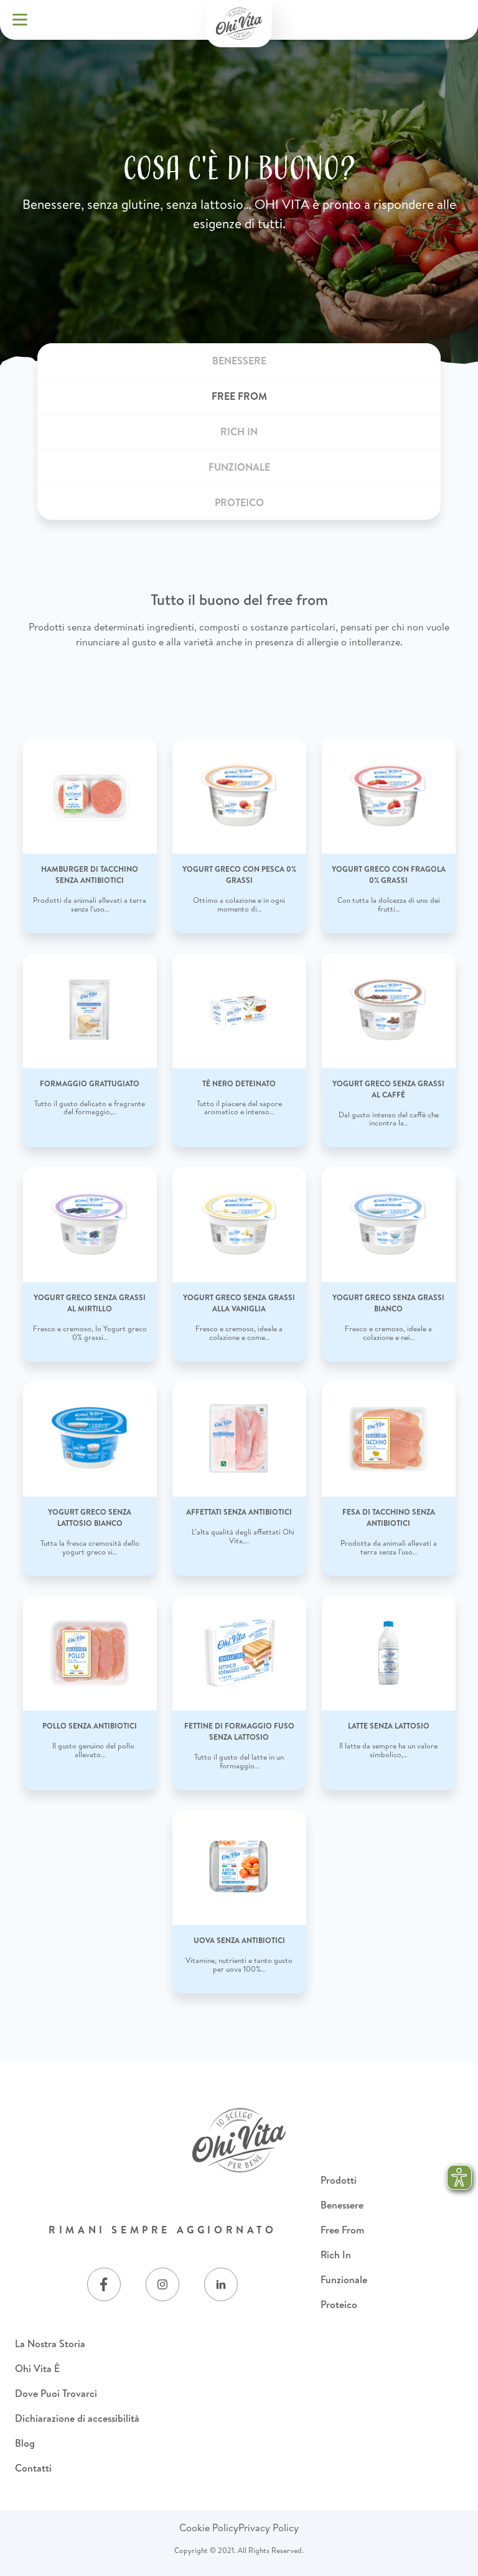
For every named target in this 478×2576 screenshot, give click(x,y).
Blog (25, 2443)
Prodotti (339, 2180)
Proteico (339, 2304)
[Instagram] (162, 2284)
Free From (342, 2230)
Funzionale (344, 2279)
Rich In (336, 2255)
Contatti (33, 2468)
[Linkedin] (221, 2284)
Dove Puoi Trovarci (56, 2393)
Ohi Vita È (37, 2368)
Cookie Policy (209, 2528)
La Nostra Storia (50, 2343)
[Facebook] (104, 2284)
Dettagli (90, 748)
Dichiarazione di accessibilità (77, 2418)
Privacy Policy (269, 2528)
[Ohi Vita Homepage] (239, 24)
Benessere (342, 2205)
